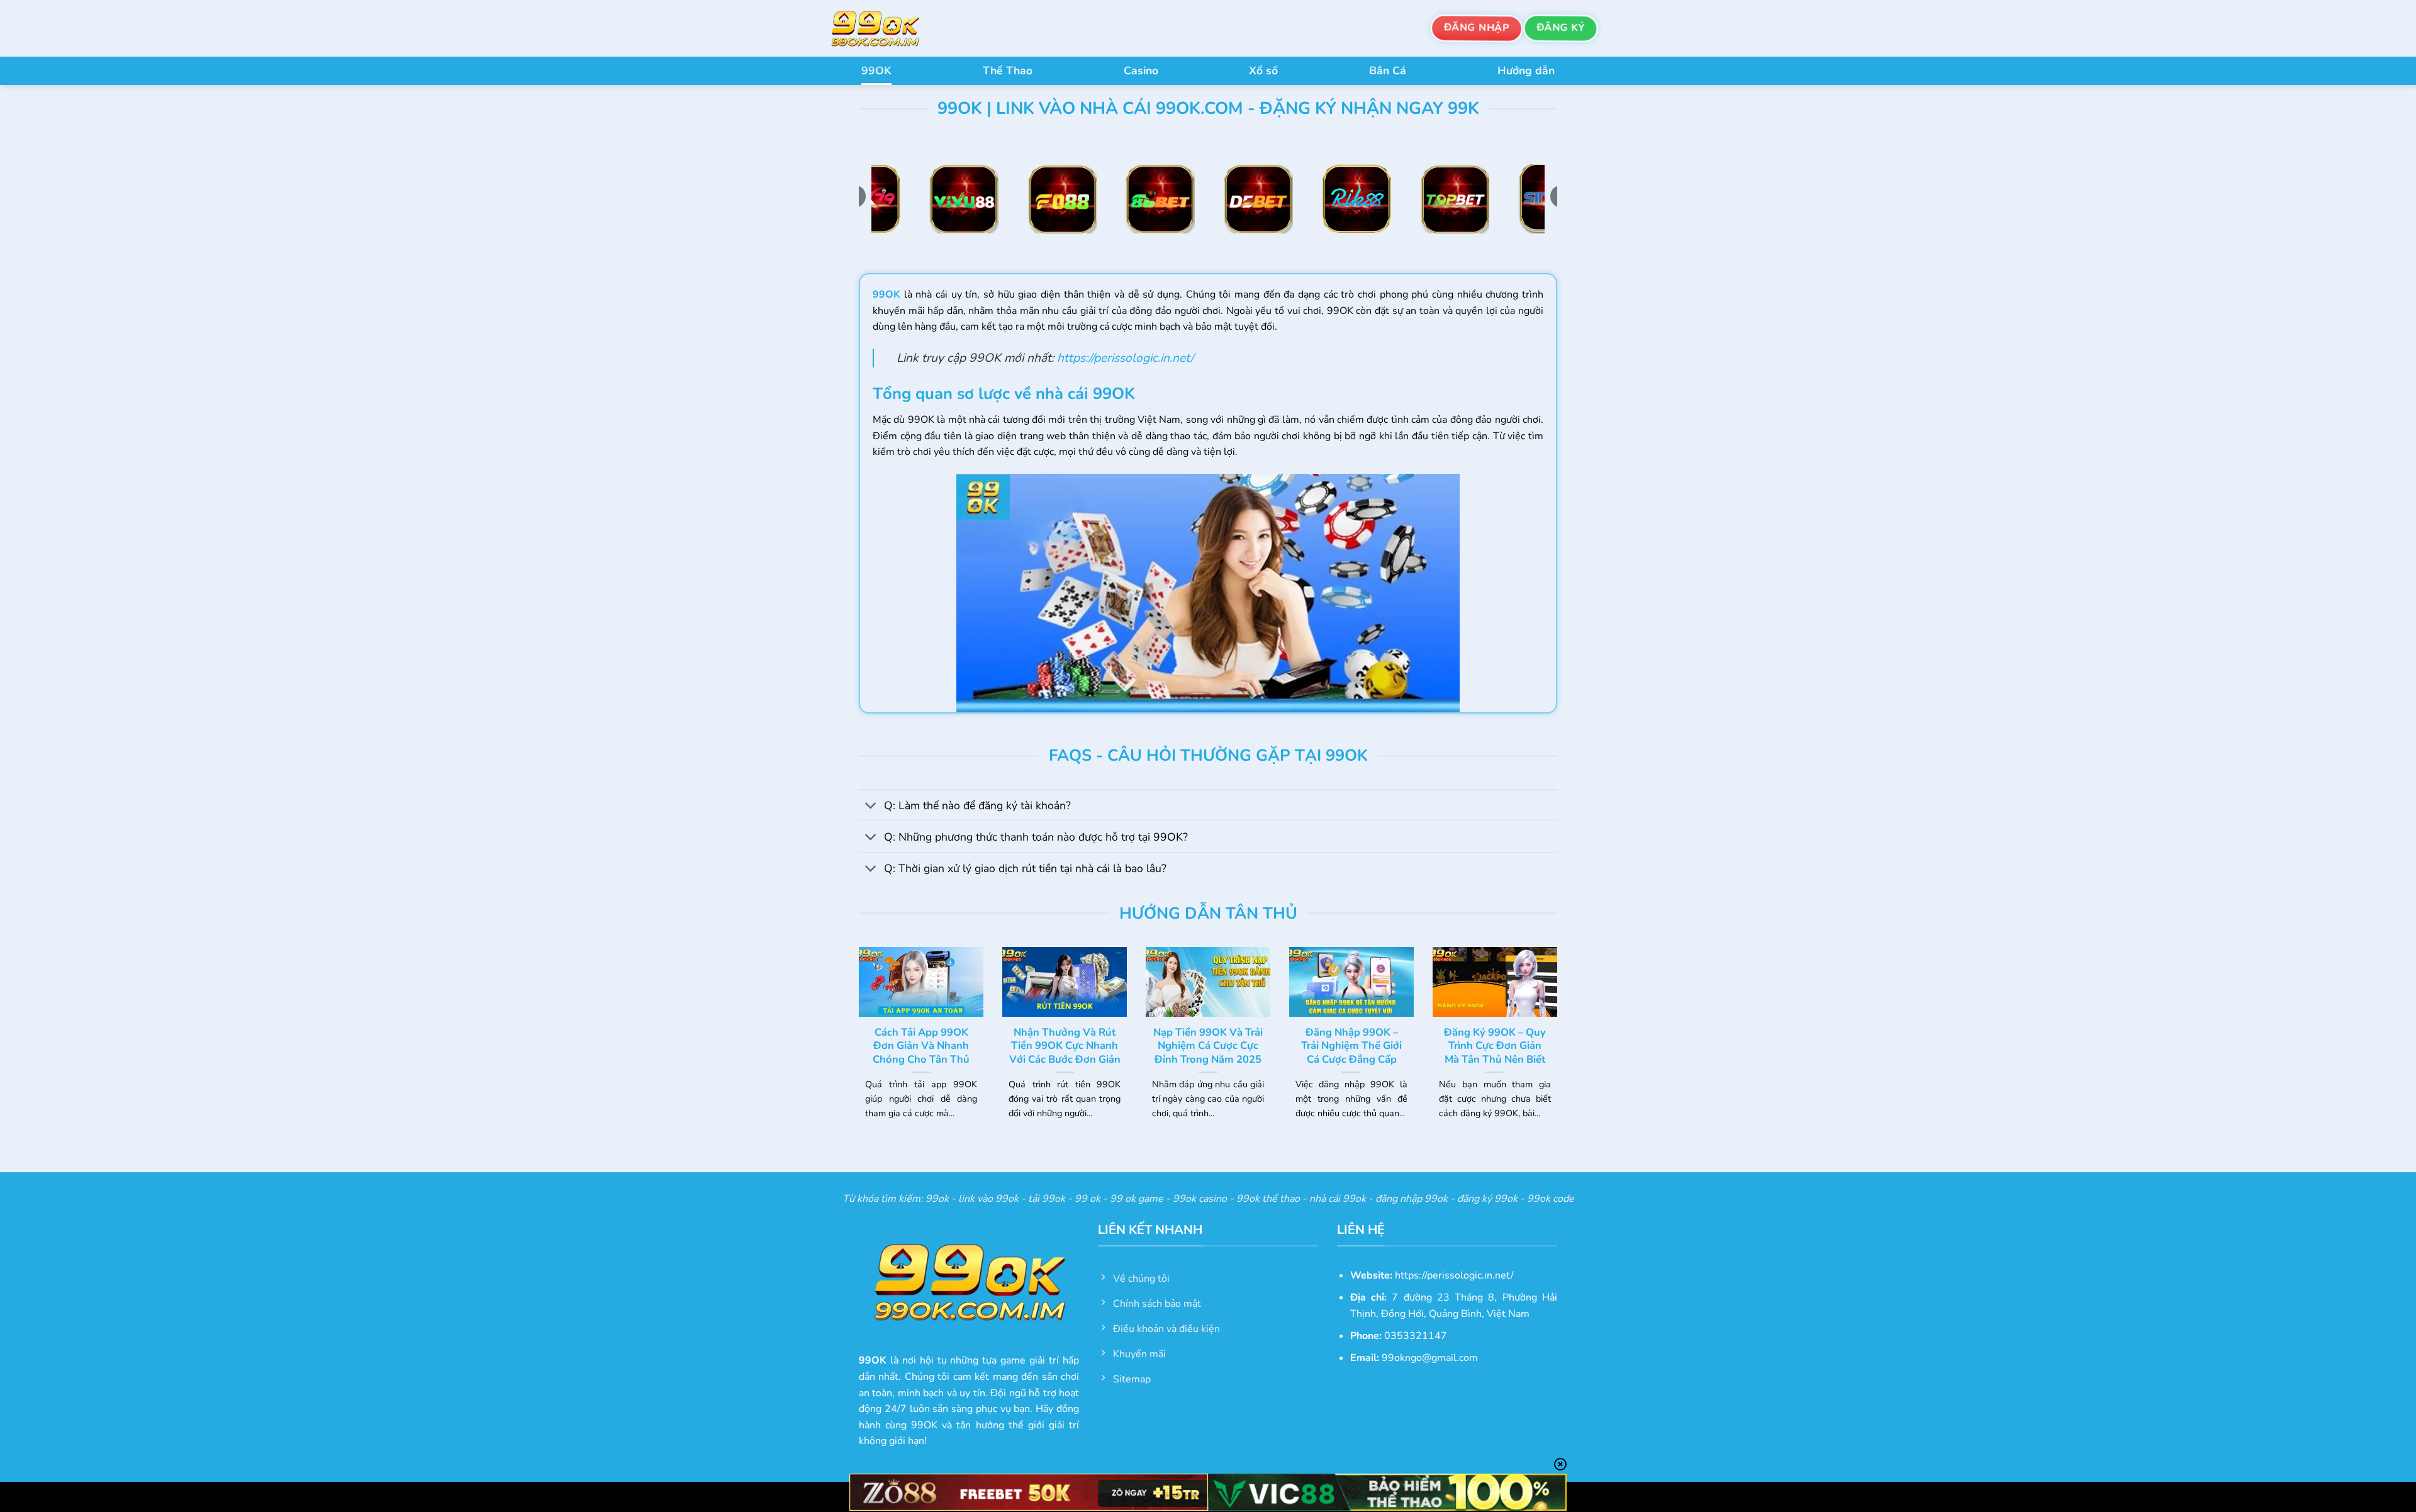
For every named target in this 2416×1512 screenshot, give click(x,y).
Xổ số (1263, 70)
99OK (876, 70)
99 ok (1088, 1199)
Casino (1141, 70)
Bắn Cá (1388, 70)
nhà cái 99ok (1338, 1199)
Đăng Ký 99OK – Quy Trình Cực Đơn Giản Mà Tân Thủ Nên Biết (1495, 1046)
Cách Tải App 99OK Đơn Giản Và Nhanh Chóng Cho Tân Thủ (921, 1046)
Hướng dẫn (1526, 70)
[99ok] (887, 28)
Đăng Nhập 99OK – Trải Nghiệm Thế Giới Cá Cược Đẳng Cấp (1351, 1046)
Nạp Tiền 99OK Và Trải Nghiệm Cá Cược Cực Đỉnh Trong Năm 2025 (1208, 1046)
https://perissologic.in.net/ (1125, 358)
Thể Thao (1008, 70)
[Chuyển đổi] (871, 806)
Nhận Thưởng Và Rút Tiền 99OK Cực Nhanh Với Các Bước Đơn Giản (1065, 1046)
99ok (937, 1199)
